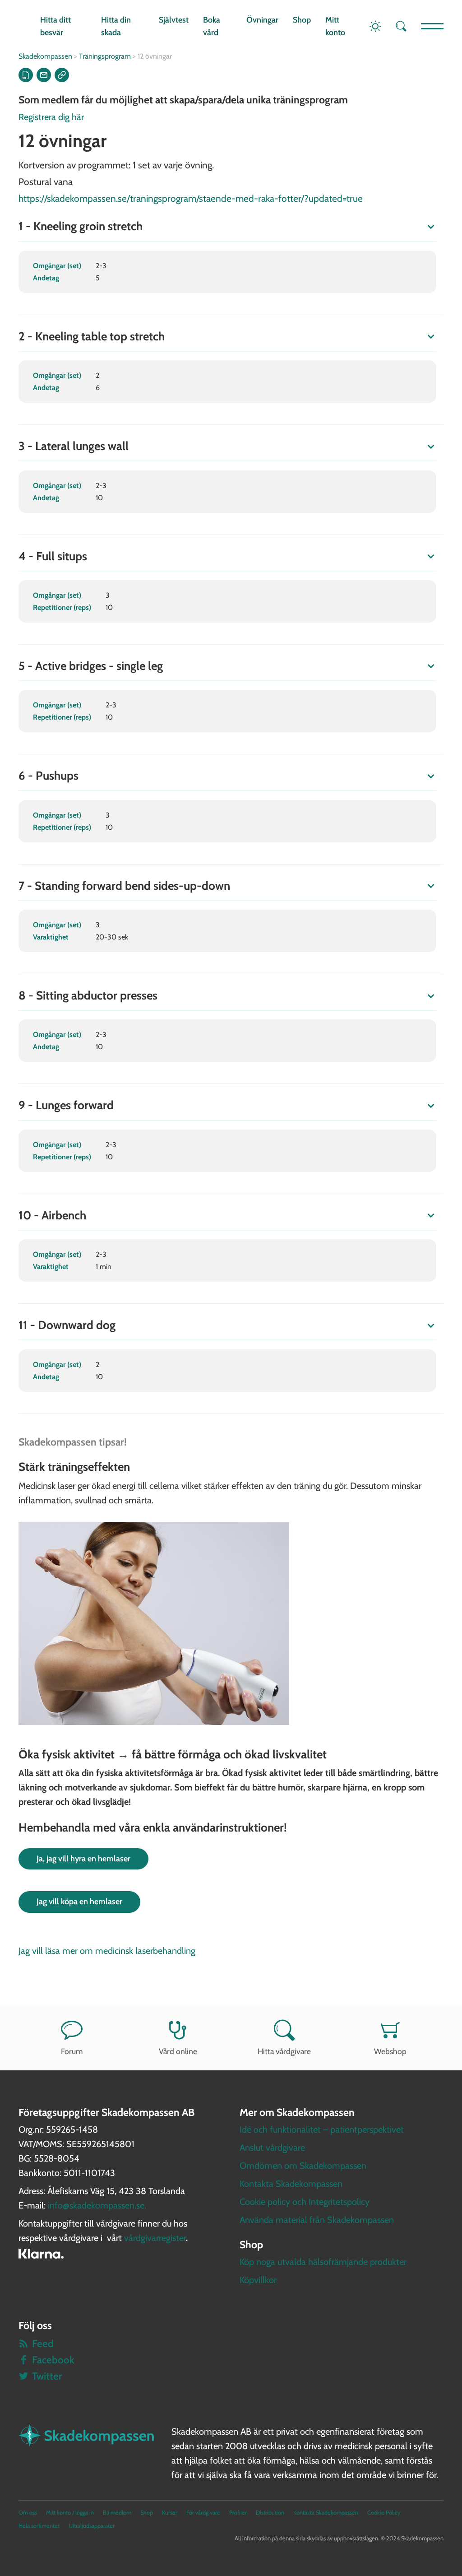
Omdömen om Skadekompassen (303, 2166)
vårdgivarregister (155, 2238)
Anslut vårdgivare (272, 2148)
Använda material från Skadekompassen (317, 2220)
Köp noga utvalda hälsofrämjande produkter (323, 2262)
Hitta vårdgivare (284, 2051)
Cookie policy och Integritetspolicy (305, 2202)
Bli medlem (117, 2513)
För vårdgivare (203, 2513)
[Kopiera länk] (62, 75)
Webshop (390, 2051)
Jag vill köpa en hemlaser (79, 1902)
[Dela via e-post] (44, 75)
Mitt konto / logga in (70, 2513)
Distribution (270, 2513)
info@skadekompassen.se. (97, 2205)
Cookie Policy (384, 2513)
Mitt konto (335, 26)
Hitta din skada (116, 26)
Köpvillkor (258, 2280)
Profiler (238, 2513)
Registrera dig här (51, 117)
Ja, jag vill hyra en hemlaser (83, 1859)
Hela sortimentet (39, 2526)
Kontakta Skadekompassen (291, 2184)
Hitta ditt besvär (55, 26)
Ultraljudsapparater (92, 2526)
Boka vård (212, 26)
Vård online (178, 2051)
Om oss (28, 2513)
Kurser (170, 2513)
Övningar (262, 20)
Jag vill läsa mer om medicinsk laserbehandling (107, 1951)
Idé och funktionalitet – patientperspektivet (322, 2130)
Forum (72, 2051)
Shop (302, 20)
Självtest (174, 20)
